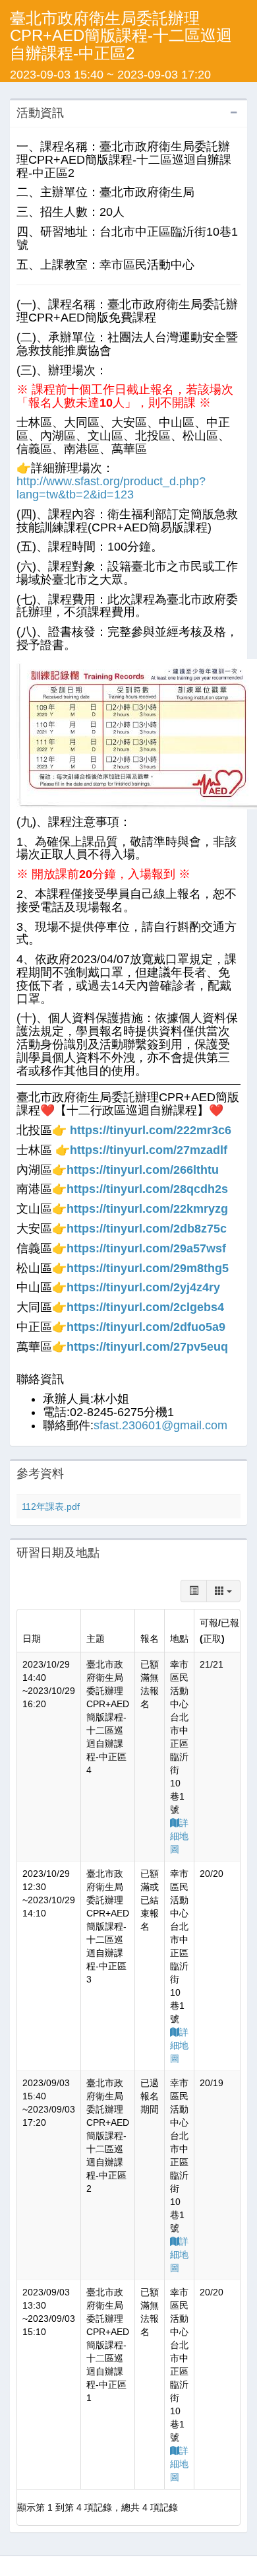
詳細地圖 (179, 1836)
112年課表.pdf (51, 1507)
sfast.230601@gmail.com (160, 1425)
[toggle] (194, 1591)
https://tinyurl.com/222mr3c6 (151, 1130)
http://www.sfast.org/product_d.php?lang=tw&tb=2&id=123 (111, 488)
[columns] (223, 1591)
